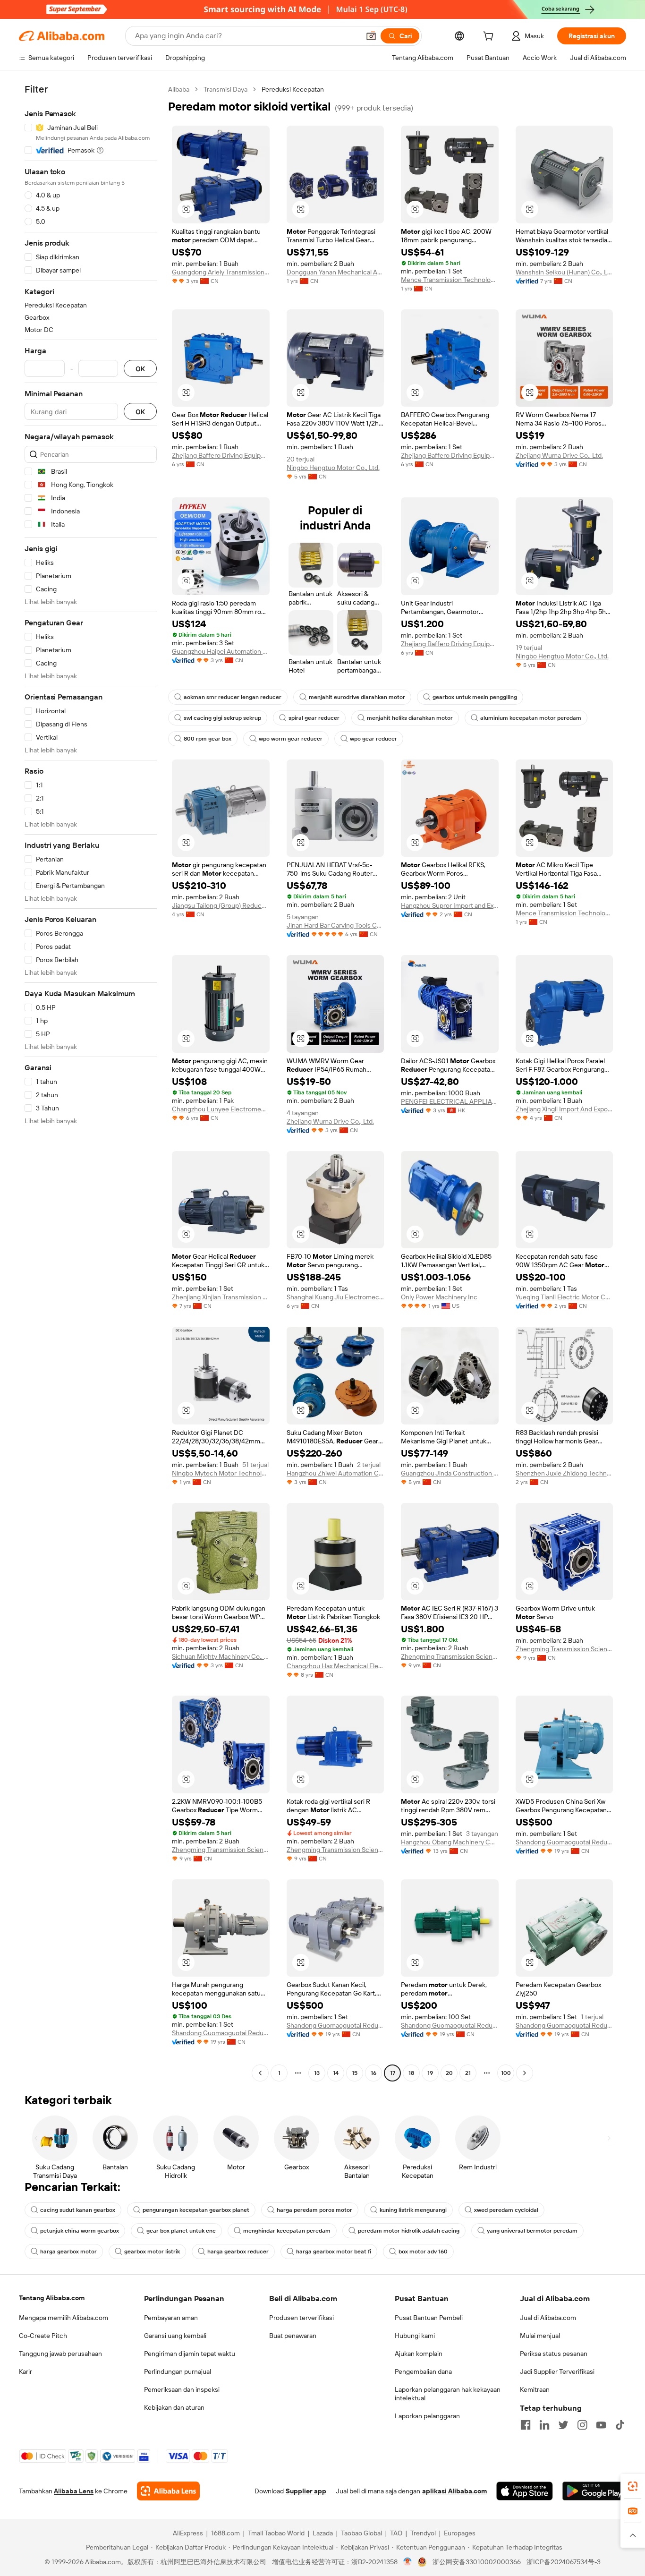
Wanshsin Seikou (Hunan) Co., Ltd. (564, 272)
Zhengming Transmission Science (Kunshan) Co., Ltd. (450, 1656)
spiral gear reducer (314, 718)
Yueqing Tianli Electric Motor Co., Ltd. (564, 1297)
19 (430, 2073)
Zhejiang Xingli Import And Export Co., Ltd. (564, 1109)
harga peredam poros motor (314, 2210)
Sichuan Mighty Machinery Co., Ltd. (221, 1656)
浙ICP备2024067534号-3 (564, 2562)
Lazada (323, 2533)
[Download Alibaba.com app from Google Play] (594, 2491)
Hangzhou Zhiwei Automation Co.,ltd (335, 1473)
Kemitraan (535, 2389)
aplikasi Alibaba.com (454, 2491)
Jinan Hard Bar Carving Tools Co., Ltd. (335, 925)
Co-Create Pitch (43, 2336)
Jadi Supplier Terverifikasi (557, 2371)
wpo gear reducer (373, 739)
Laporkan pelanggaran (427, 2416)
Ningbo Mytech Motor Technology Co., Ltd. (221, 1473)
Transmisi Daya (225, 89)
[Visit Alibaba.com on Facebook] (526, 2425)
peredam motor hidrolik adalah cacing (409, 2231)
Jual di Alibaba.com (548, 2318)
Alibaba (179, 89)
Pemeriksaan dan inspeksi (182, 2389)
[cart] (490, 37)
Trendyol (423, 2533)
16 (373, 2073)
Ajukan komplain (419, 2354)
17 (393, 2073)
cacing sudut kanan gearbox (78, 2210)
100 (506, 2073)
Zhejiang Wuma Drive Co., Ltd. (559, 455)
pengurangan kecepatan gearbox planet (196, 2210)
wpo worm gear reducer (291, 739)
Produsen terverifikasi (301, 2318)
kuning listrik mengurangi (413, 2210)
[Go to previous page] (260, 2073)
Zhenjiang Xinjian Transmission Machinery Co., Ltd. (221, 1297)
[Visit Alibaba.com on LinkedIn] (544, 2425)
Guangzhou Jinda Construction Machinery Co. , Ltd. (450, 1473)
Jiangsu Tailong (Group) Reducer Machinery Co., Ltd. (221, 905)
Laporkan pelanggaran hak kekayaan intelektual (448, 2394)
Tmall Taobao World (276, 2533)
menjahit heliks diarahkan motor (410, 718)
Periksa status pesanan (554, 2354)
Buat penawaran (293, 2336)
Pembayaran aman (171, 2318)
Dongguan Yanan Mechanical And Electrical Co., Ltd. (335, 272)
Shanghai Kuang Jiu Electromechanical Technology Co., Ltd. (335, 1297)
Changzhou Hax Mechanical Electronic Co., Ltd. (335, 1666)
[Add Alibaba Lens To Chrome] (168, 2491)
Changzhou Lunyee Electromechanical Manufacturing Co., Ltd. (221, 1109)
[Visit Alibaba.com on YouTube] (601, 2425)
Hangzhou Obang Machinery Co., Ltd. (450, 1842)
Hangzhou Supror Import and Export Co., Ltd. (450, 905)
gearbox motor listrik (152, 2252)
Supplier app (306, 2491)
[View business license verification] (408, 2562)
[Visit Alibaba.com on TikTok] (620, 2425)
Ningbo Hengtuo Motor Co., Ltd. (333, 468)
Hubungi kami (415, 2336)
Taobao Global (361, 2533)
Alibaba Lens (74, 2491)
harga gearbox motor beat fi (334, 2252)
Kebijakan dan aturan (174, 2407)
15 (355, 2073)
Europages (460, 2533)
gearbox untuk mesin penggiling (475, 697)
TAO (396, 2533)
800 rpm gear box (208, 739)
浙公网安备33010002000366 (477, 2562)
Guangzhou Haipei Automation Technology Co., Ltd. (221, 651)
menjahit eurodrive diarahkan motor (357, 697)
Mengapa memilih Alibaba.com (64, 2318)
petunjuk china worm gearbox (80, 2231)
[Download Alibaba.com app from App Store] (525, 2491)
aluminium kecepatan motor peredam (531, 718)
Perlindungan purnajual (178, 2371)
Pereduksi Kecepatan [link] (293, 89)
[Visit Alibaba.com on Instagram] (582, 2425)
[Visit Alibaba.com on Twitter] (563, 2425)
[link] (633, 2486)
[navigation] (91, 1082)
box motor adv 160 (423, 2252)
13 (317, 2073)
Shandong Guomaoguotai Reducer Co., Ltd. (564, 1842)
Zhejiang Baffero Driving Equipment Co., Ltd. (221, 455)
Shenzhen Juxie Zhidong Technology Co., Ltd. (564, 1473)
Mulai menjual (540, 2336)
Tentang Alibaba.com (52, 2298)
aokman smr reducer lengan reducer (233, 697)
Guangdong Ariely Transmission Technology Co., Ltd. (221, 272)
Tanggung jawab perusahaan (60, 2354)
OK (140, 369)
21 (468, 2073)
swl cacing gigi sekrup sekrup (222, 718)
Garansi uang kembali (175, 2336)
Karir (25, 2371)
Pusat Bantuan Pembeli (429, 2318)
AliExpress (188, 2533)
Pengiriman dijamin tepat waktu (190, 2354)
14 (336, 2073)
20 (449, 2073)
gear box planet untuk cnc (181, 2231)
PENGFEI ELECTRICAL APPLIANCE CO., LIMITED (450, 1101)
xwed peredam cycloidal (506, 2210)
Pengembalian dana (423, 2371)
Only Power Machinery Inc (439, 1297)
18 (411, 2073)
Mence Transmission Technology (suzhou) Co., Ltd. (450, 280)
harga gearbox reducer (238, 2252)
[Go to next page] (525, 2073)
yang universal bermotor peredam (532, 2231)
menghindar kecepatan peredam (287, 2231)
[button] (371, 36)
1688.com (225, 2533)
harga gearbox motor (68, 2252)
